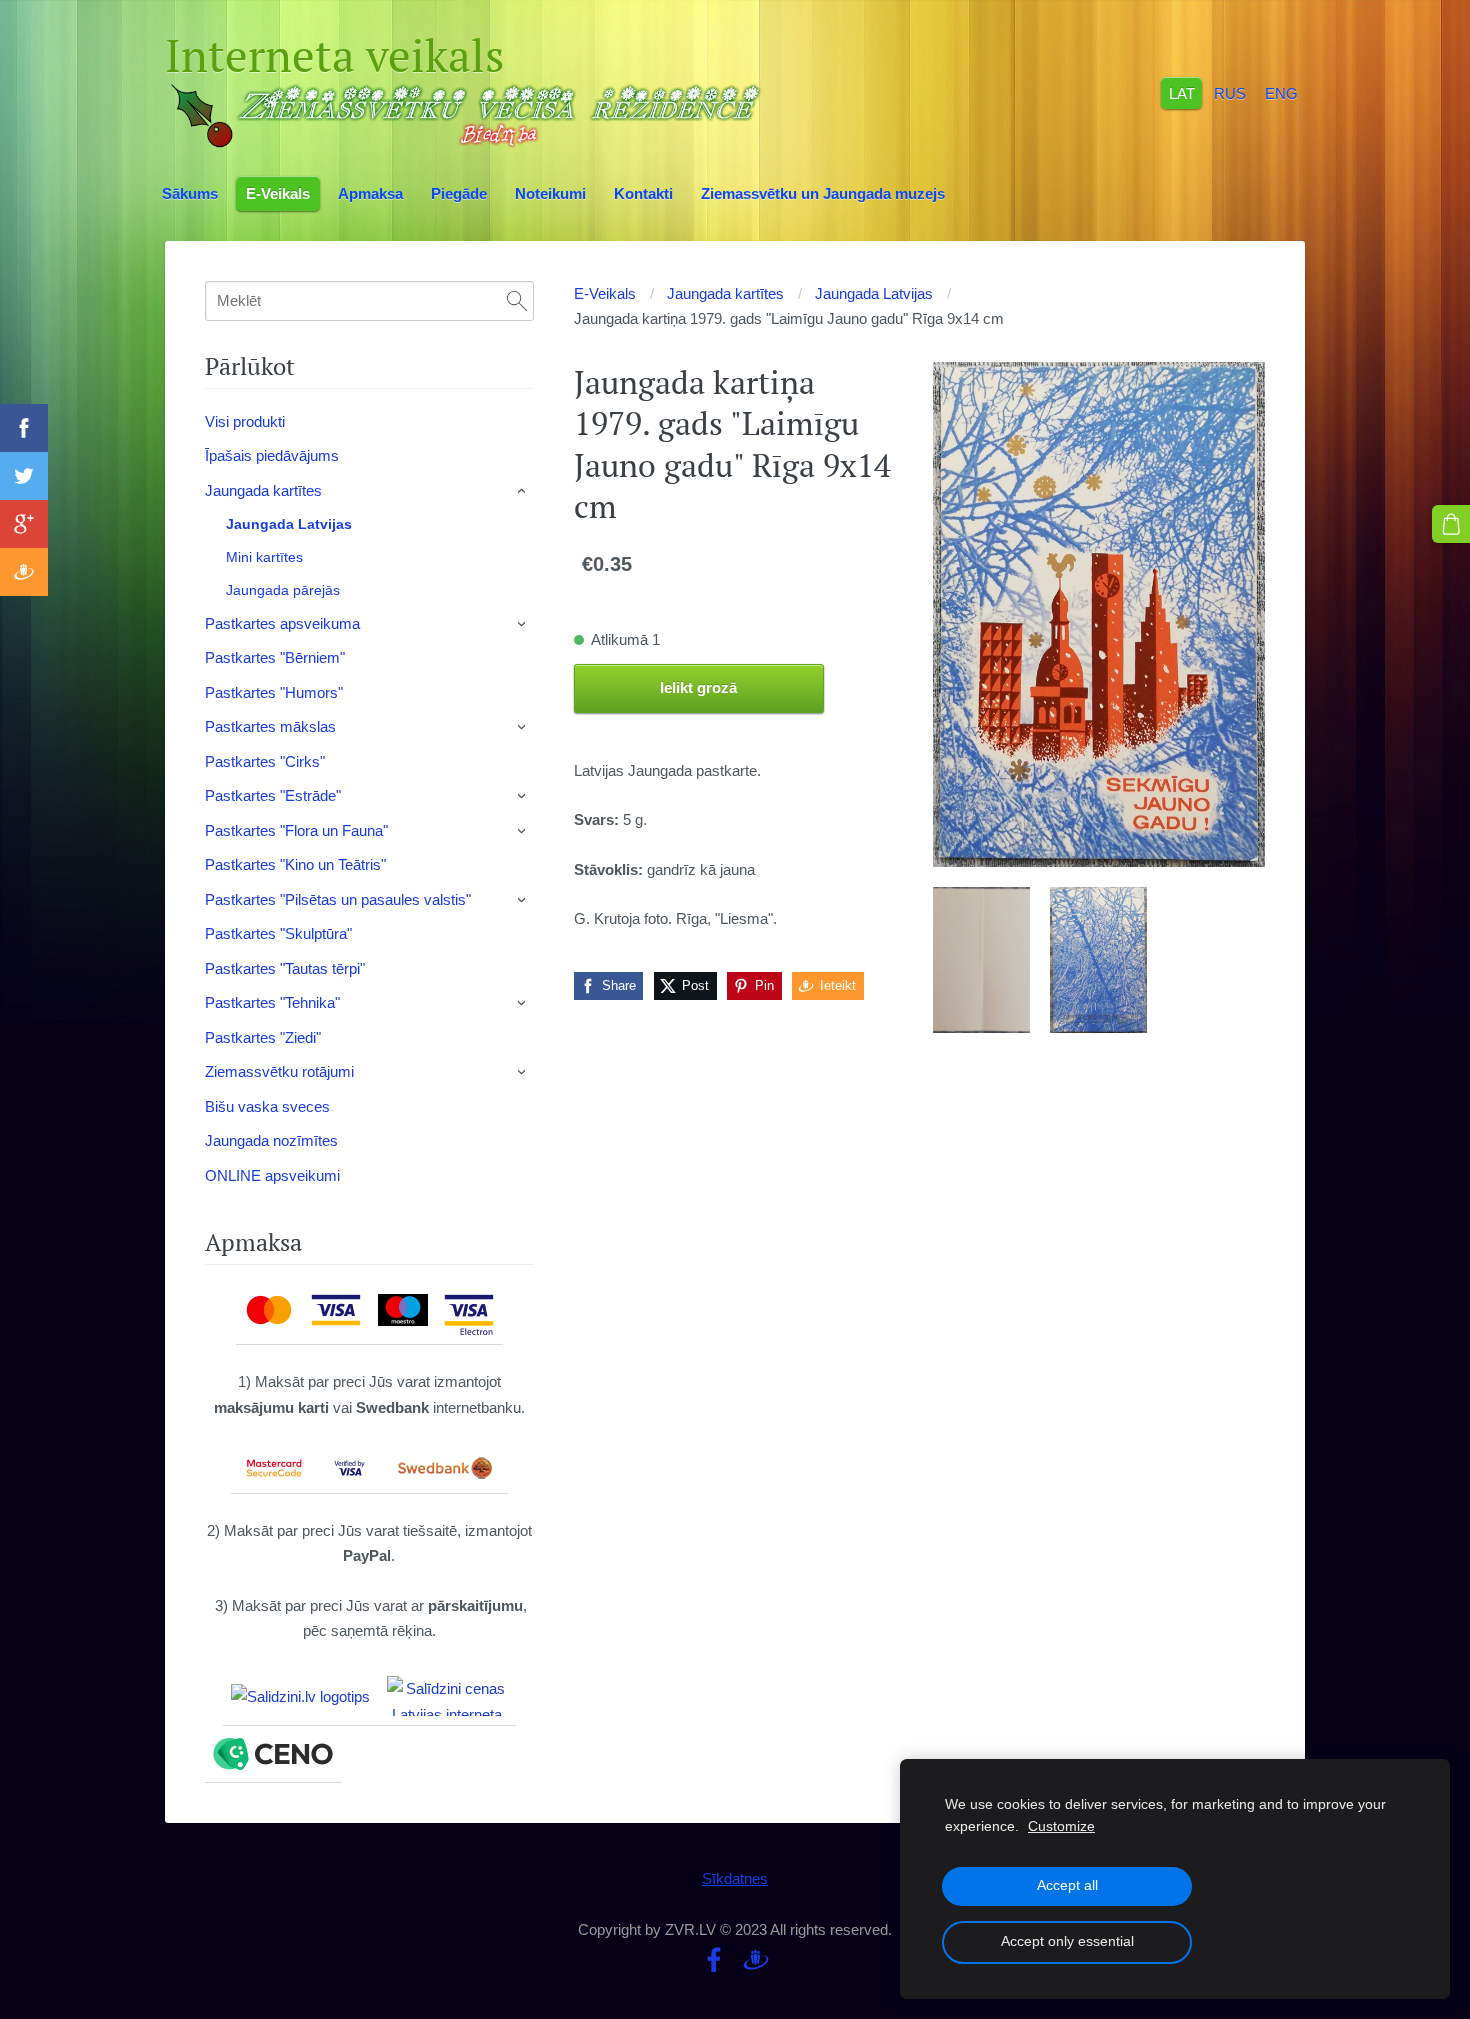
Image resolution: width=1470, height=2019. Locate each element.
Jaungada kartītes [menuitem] (263, 490)
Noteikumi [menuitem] (550, 193)
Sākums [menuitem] (190, 193)
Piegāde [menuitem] (459, 193)
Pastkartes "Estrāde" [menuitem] (273, 795)
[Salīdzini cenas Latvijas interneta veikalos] (447, 1696)
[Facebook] (714, 1960)
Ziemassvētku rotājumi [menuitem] (279, 1071)
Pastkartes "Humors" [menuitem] (274, 692)
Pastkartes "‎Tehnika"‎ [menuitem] (272, 1002)
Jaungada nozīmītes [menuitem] (271, 1140)
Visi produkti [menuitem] (245, 421)
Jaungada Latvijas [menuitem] (289, 524)
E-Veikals (605, 293)
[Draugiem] (756, 1960)
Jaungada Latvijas (874, 293)
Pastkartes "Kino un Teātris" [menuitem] (295, 864)
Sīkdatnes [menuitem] (735, 1878)
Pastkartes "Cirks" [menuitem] (265, 761)
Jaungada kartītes (725, 293)
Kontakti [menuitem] (643, 193)
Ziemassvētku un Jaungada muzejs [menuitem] (823, 193)
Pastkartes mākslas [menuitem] (270, 726)
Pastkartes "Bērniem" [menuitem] (275, 657)
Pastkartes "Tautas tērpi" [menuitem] (285, 968)
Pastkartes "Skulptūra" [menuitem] (278, 933)
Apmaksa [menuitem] (370, 193)
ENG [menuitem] (1281, 92)
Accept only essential (1067, 1941)
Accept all (1067, 1885)
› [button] (523, 491)
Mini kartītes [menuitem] (264, 557)
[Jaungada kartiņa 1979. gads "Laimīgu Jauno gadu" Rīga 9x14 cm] (981, 960)
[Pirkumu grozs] (1451, 524)
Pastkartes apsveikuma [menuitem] (282, 623)
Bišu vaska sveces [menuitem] (267, 1106)
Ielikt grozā (698, 687)
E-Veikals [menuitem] (278, 193)
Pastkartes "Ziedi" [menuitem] (263, 1037)
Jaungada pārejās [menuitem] (283, 590)
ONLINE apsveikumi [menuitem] (272, 1175)
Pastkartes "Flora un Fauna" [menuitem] (296, 830)
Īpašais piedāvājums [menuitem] (272, 455)
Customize (1061, 1826)
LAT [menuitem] (1182, 92)
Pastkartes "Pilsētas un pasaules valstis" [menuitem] (338, 899)
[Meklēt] (517, 301)
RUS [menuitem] (1230, 92)
